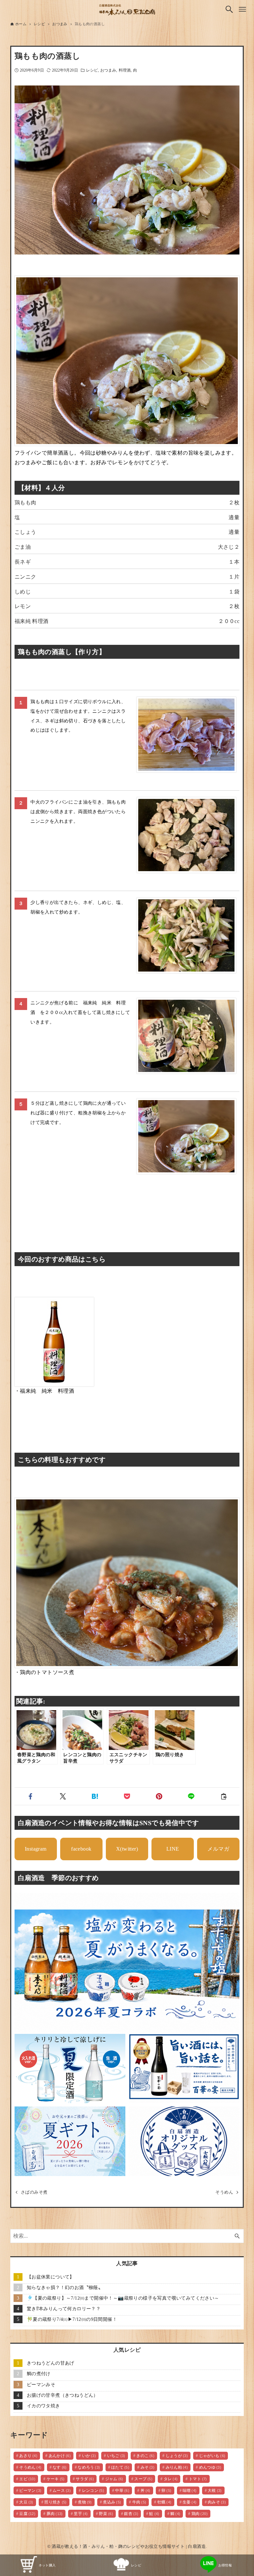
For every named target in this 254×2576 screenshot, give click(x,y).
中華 (122, 2491)
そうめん (30, 2467)
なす (60, 2467)
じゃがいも (212, 2456)
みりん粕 (177, 2467)
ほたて (120, 2467)
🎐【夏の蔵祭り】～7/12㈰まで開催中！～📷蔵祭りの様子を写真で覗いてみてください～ (123, 2298)
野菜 (106, 2514)
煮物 (85, 2502)
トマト (198, 2479)
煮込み (112, 2502)
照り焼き (56, 2502)
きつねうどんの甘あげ (51, 2363)
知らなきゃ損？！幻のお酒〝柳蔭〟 (65, 2287)
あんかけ (60, 2456)
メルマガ (218, 1849)
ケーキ (56, 2479)
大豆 (26, 2502)
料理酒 (125, 70)
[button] (31, 1796)
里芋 (81, 2514)
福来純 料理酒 (32, 621)
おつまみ (108, 70)
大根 (215, 2491)
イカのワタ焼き (43, 2406)
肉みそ (217, 2502)
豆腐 (27, 2514)
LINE (173, 1849)
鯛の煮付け (39, 2374)
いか (89, 2456)
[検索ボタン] (229, 9)
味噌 (190, 2491)
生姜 (190, 2502)
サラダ (85, 2479)
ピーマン (30, 2491)
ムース (62, 2491)
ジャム (114, 2479)
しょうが (177, 2456)
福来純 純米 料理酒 (47, 1391)
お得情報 (225, 2565)
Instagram (36, 1849)
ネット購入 (47, 2565)
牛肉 (139, 2502)
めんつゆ (210, 2467)
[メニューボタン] (242, 9)
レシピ (92, 70)
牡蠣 (165, 2502)
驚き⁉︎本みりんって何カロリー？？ (64, 2309)
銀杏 (131, 2514)
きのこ (145, 2456)
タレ (171, 2479)
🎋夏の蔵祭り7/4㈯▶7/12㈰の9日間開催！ (72, 2319)
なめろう (89, 2467)
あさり (28, 2456)
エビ (27, 2479)
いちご (116, 2456)
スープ (143, 2479)
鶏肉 (200, 2514)
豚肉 (55, 2514)
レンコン (93, 2491)
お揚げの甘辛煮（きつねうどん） (63, 2395)
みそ (148, 2467)
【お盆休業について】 (51, 2277)
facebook (81, 1849)
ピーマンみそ (41, 2384)
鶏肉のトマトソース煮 (47, 1672)
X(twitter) (127, 1849)
